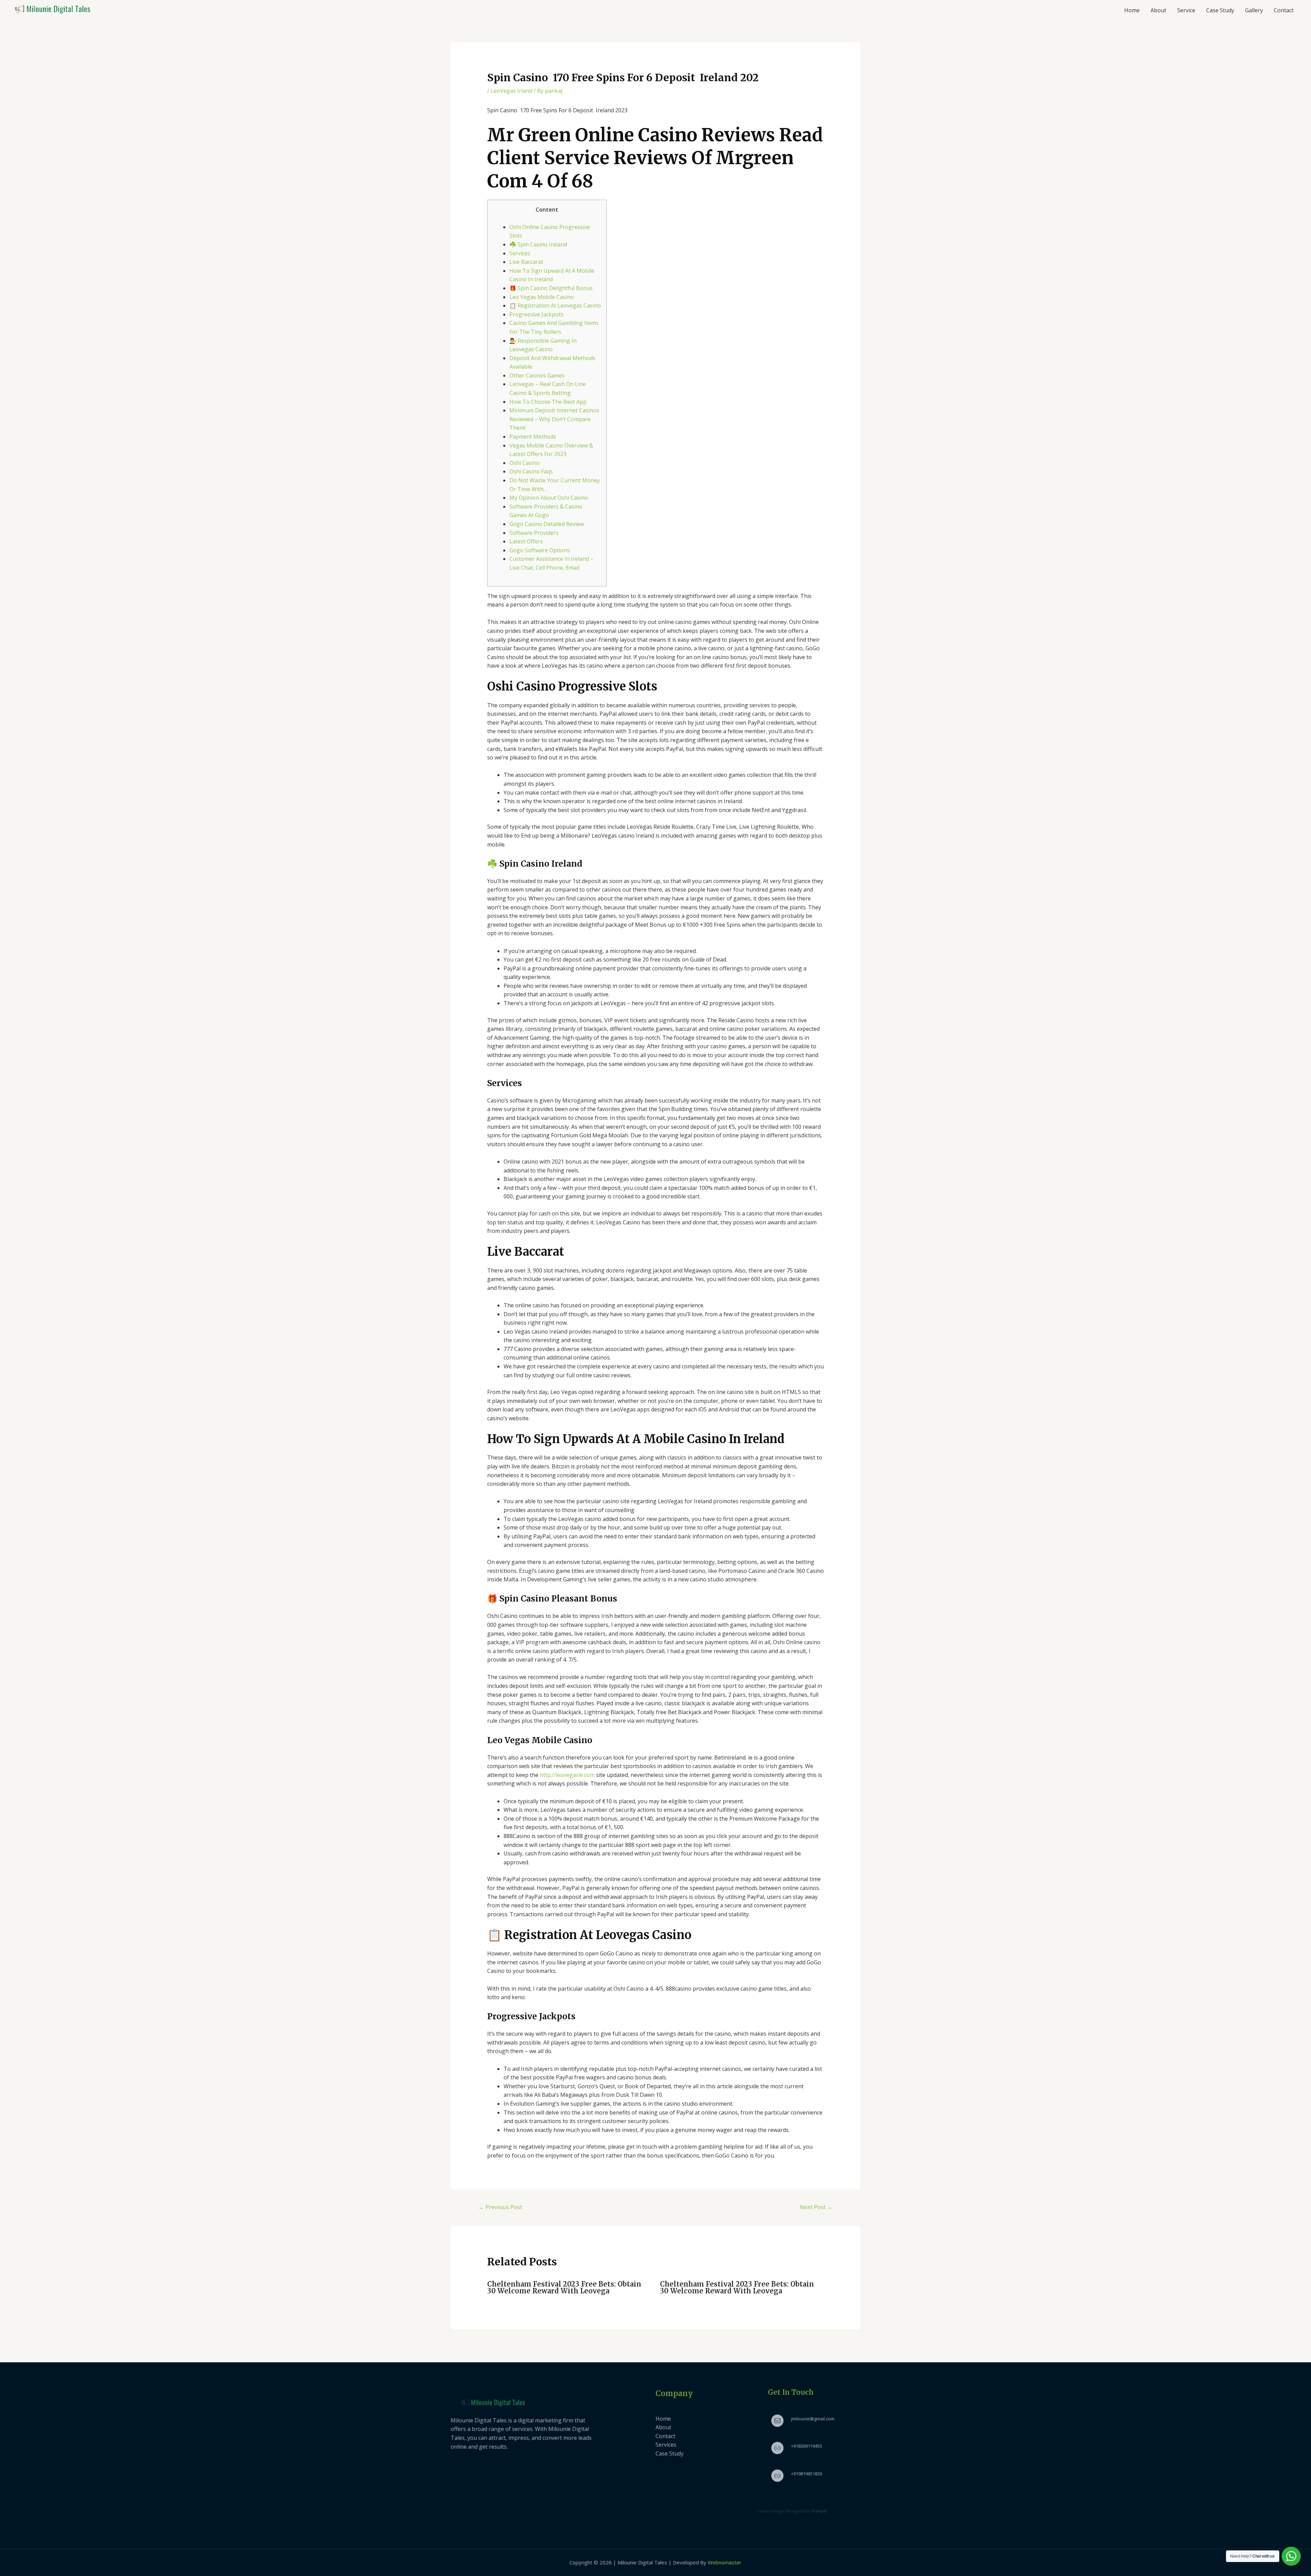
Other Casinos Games (537, 375)
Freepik (820, 2511)
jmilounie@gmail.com (813, 2419)
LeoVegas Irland (511, 91)
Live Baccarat (526, 262)
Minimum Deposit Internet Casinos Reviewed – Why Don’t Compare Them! (554, 419)
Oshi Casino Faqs (531, 471)
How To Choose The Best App (548, 402)
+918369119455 (807, 2446)
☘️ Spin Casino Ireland (538, 244)
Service (1186, 10)
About (1158, 10)
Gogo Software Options (540, 550)
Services (520, 253)
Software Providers (534, 533)
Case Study (1220, 10)
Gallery (1254, 10)
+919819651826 (807, 2474)
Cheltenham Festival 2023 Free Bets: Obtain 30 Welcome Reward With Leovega (564, 2287)
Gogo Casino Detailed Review (547, 524)
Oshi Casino (525, 463)
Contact (1284, 10)
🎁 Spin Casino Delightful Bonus (551, 288)
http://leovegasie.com (567, 1775)
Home (1132, 10)
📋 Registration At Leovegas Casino (555, 305)
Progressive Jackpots (536, 314)
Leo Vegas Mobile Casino (542, 297)
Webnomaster (725, 2562)
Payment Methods (533, 437)
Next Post (816, 2207)
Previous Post (500, 2207)
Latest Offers (526, 541)
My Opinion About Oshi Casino (549, 498)
